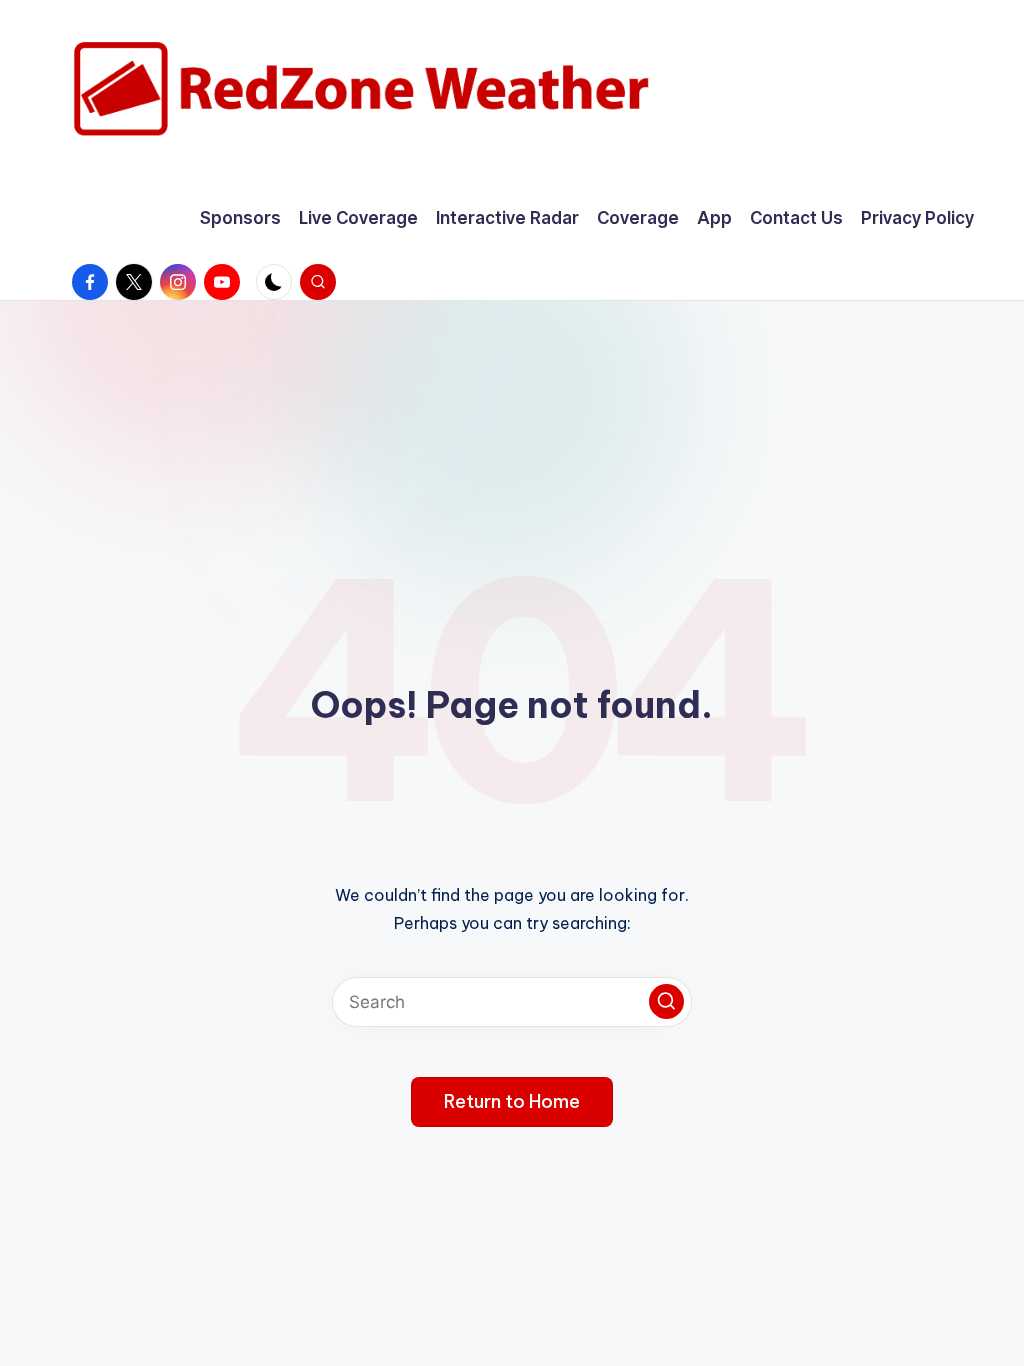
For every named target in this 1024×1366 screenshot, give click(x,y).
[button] (666, 1001)
